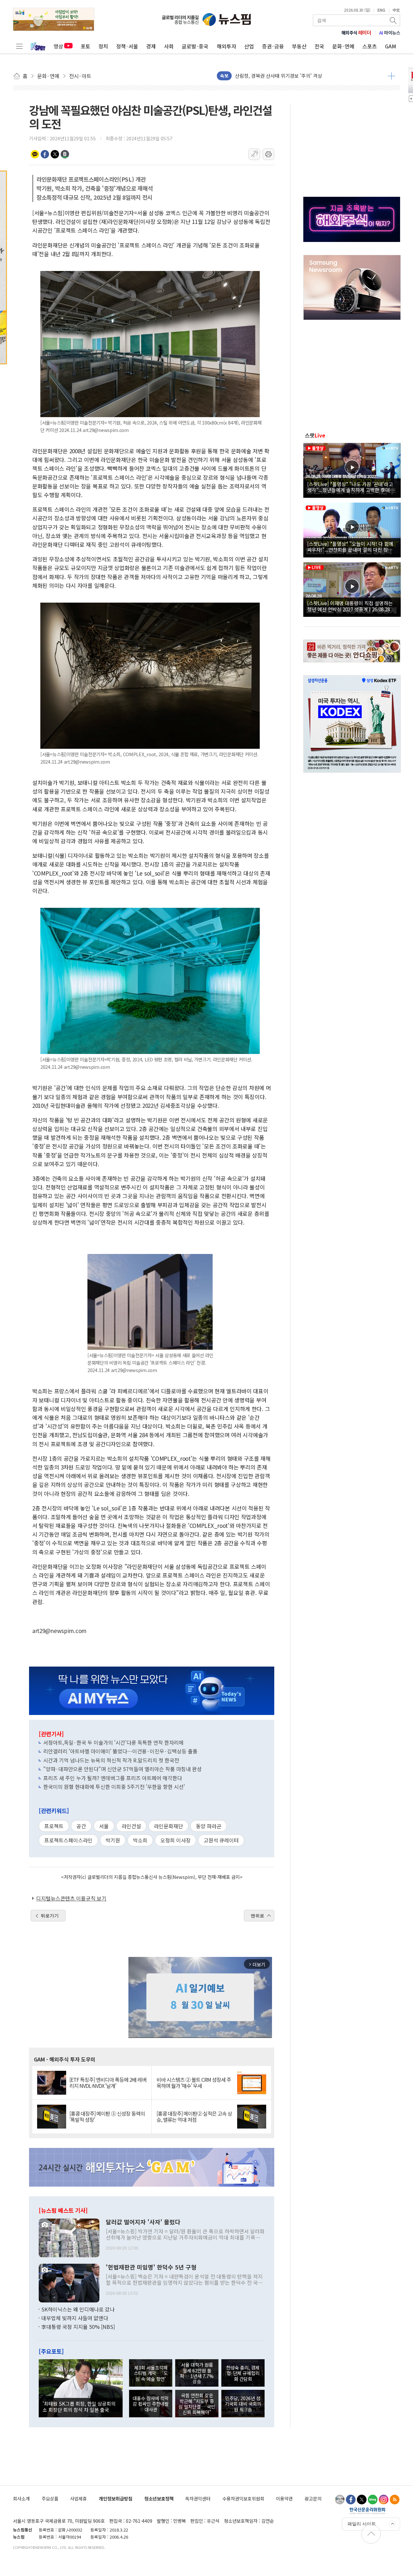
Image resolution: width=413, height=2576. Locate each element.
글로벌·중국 (195, 46)
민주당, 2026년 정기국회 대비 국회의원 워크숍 (243, 2404)
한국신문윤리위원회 (367, 2511)
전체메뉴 (19, 46)
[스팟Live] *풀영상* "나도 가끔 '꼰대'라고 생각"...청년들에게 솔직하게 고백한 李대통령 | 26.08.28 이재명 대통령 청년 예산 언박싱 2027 (351, 487)
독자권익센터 (198, 2498)
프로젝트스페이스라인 (68, 1840)
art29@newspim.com (59, 1631)
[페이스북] (351, 2500)
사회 (169, 46)
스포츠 (370, 46)
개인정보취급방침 (116, 2498)
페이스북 (45, 154)
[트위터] (362, 2500)
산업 (249, 46)
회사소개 (21, 2498)
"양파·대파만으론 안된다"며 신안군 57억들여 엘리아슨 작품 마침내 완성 (122, 1769)
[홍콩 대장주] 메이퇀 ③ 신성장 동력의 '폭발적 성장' (107, 2117)
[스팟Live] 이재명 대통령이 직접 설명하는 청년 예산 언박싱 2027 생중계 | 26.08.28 (350, 606)
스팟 (315, 435)
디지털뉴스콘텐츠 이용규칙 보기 (71, 1898)
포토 (86, 46)
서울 (104, 1826)
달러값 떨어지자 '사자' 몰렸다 (143, 2222)
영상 (58, 46)
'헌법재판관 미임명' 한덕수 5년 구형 (151, 2267)
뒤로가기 (50, 1916)
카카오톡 (35, 154)
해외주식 (356, 33)
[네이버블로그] (373, 2500)
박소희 (140, 1840)
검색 (394, 20)
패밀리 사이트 (362, 2524)
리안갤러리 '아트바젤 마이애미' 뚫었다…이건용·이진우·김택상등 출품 (120, 1751)
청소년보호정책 (159, 2498)
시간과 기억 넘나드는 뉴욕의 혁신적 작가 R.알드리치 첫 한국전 (111, 1760)
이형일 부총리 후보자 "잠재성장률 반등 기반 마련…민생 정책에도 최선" (308, 76)
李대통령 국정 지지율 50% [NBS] (78, 2327)
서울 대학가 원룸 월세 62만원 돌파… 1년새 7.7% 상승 (197, 2373)
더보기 (392, 76)
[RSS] (395, 2500)
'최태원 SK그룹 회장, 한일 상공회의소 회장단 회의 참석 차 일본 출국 (79, 2406)
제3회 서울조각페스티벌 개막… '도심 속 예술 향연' (151, 2373)
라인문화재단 (168, 1826)
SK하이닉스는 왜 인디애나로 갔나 (78, 2309)
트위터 (55, 154)
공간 (81, 1826)
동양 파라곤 (209, 1826)
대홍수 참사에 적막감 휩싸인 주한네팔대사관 (151, 2404)
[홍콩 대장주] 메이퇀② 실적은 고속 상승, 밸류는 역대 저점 (194, 2117)
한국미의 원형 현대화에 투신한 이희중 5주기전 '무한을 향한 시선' (114, 1787)
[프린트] (268, 154)
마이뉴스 (390, 33)
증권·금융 (273, 46)
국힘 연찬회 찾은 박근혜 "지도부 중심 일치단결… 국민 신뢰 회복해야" (197, 2404)
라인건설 (131, 1826)
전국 (319, 46)
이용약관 (284, 2498)
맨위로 (257, 1916)
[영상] (352, 469)
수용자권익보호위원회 (243, 2498)
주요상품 (50, 2498)
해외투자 (227, 46)
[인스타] (384, 2500)
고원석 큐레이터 (221, 1840)
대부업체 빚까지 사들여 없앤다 (75, 2318)
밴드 (65, 154)
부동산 (299, 46)
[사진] (69, 2237)
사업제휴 (78, 2498)
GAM (391, 46)
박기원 (113, 1840)
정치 (103, 46)
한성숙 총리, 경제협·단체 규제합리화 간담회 (243, 2373)
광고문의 (313, 2498)
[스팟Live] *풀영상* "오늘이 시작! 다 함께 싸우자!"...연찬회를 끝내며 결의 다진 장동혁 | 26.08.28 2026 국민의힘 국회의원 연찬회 (352, 546)
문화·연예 (343, 46)
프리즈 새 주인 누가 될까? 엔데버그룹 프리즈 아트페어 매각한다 (113, 1778)
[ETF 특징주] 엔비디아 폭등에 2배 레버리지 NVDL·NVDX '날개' (108, 2083)
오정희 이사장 (176, 1840)
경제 (151, 46)
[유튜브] (340, 2500)
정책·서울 (127, 46)
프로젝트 (54, 1826)
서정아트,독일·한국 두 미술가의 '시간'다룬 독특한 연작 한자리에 (113, 1742)
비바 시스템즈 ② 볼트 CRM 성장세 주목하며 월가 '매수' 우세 (194, 2083)
